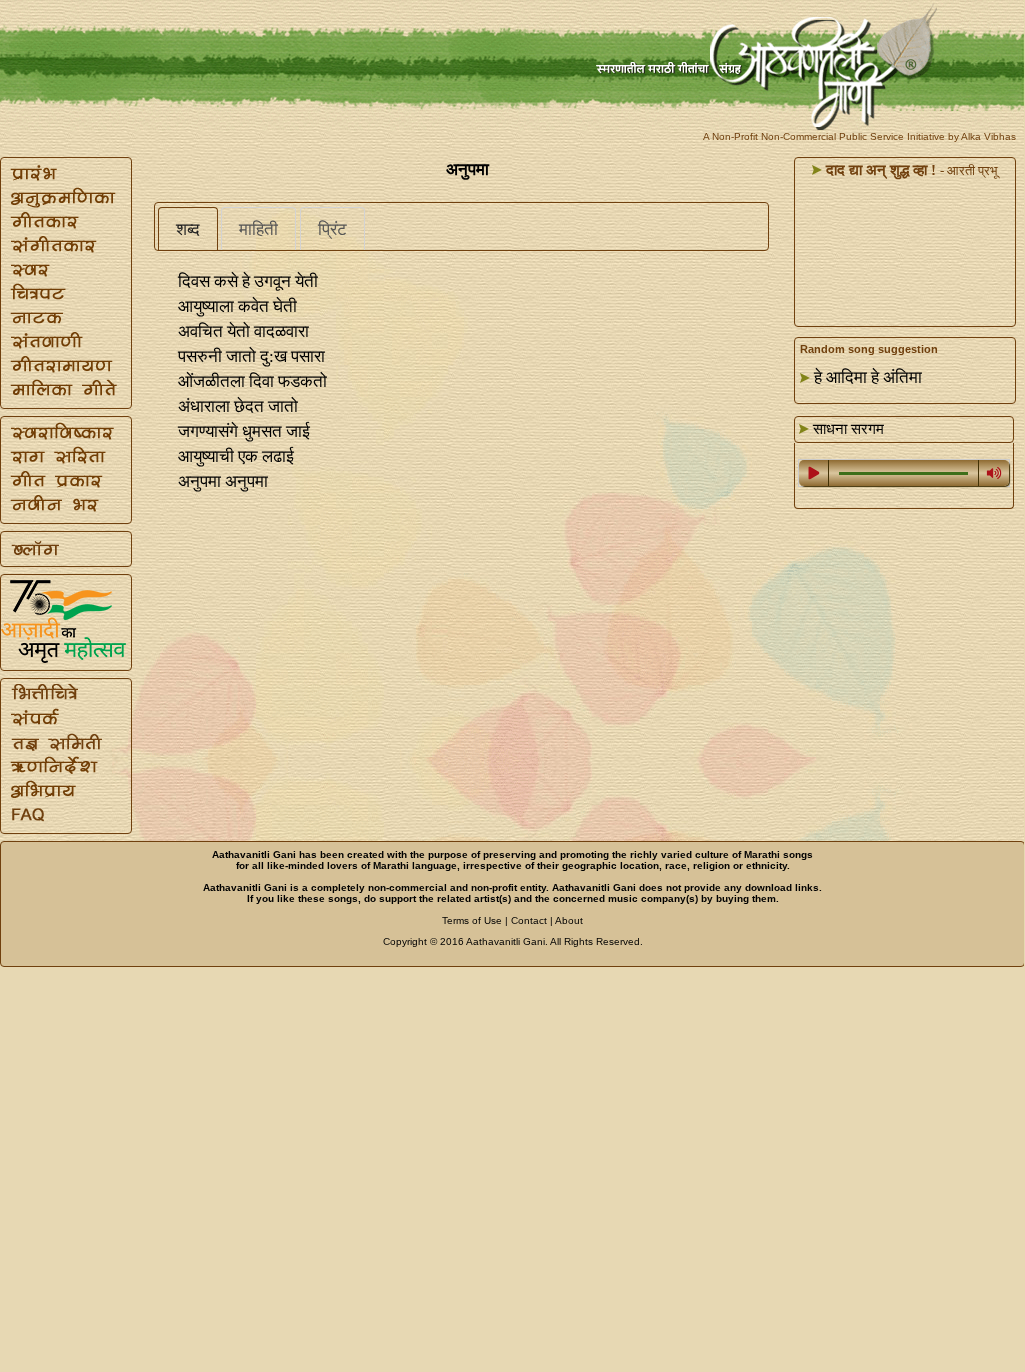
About (569, 920)
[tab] (188, 229)
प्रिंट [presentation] (332, 229)
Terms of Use (472, 920)
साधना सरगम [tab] (846, 429)
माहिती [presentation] (258, 229)
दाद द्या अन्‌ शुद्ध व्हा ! (879, 170)
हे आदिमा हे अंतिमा (868, 377)
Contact (529, 920)
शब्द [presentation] (188, 229)
